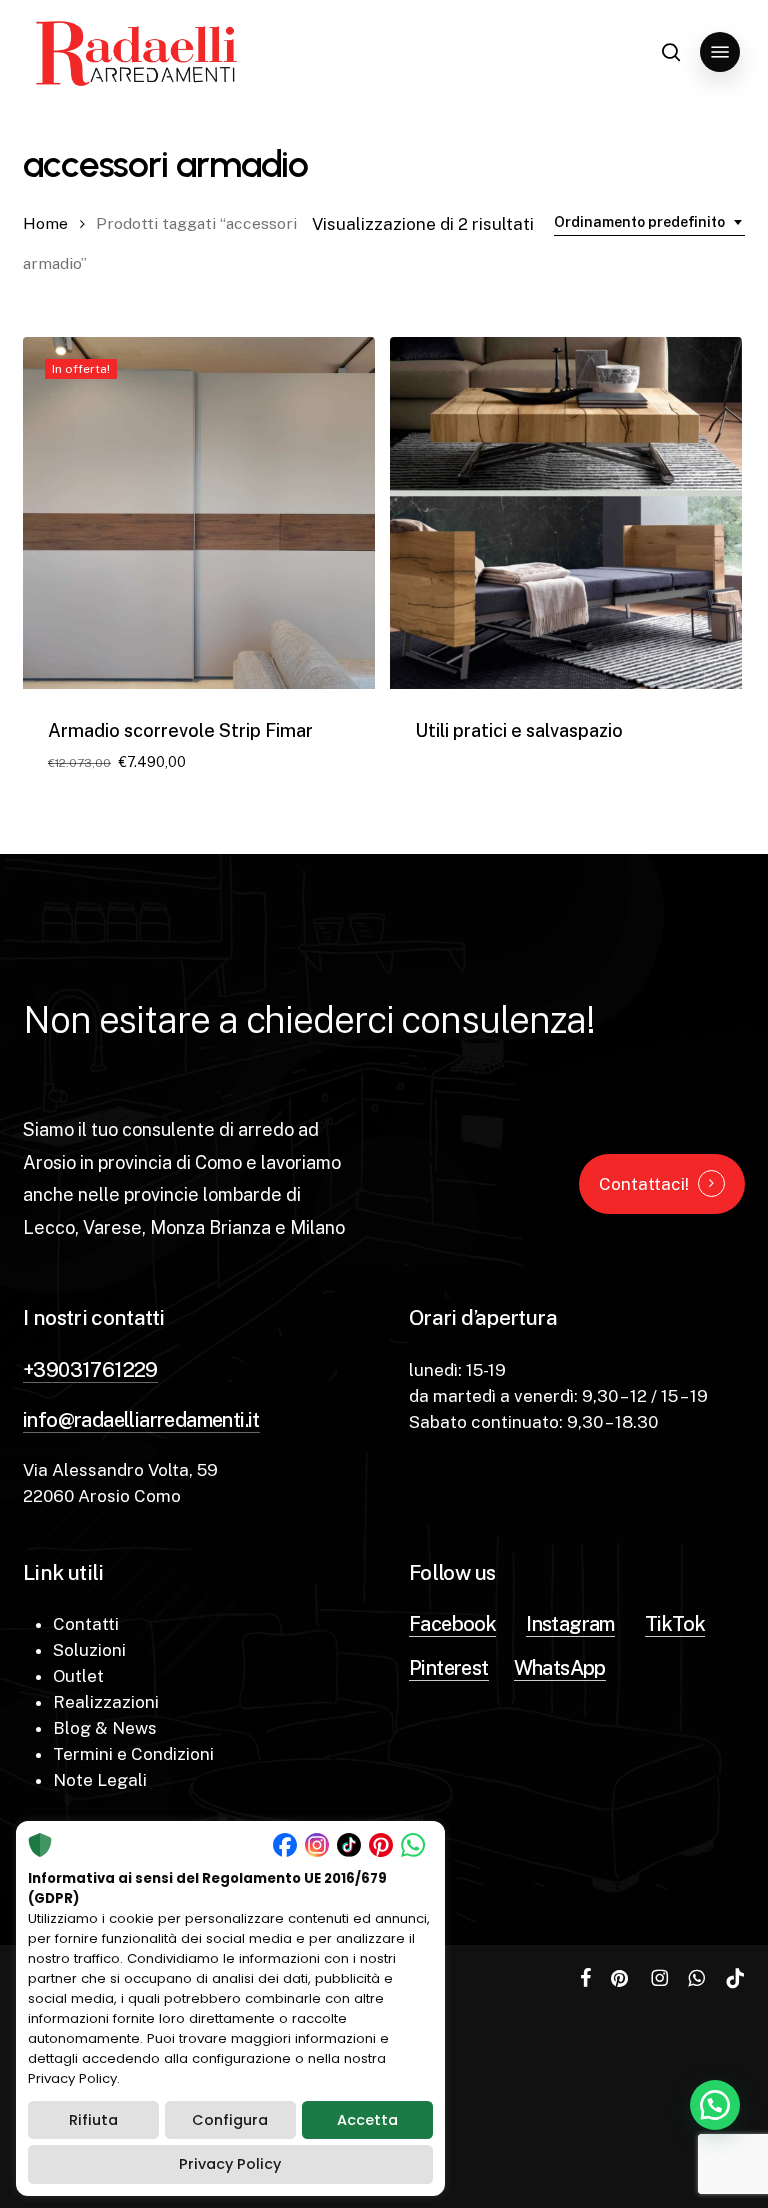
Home (45, 223)
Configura (230, 2120)
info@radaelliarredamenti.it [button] (141, 1420)
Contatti (86, 1624)
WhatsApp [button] (560, 1668)
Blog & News (105, 1728)
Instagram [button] (570, 1624)
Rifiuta (93, 2120)
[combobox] (649, 222)
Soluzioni (89, 1650)
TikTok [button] (675, 1624)
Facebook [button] (452, 1624)
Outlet (78, 1676)
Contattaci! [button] (644, 1184)
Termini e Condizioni (133, 1754)
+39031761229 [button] (90, 1370)
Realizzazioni (106, 1702)
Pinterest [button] (449, 1668)
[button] (720, 52)
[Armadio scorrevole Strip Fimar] (199, 513)
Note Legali (100, 1780)
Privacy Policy (230, 2164)
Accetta (367, 2120)
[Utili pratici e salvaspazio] (566, 513)
